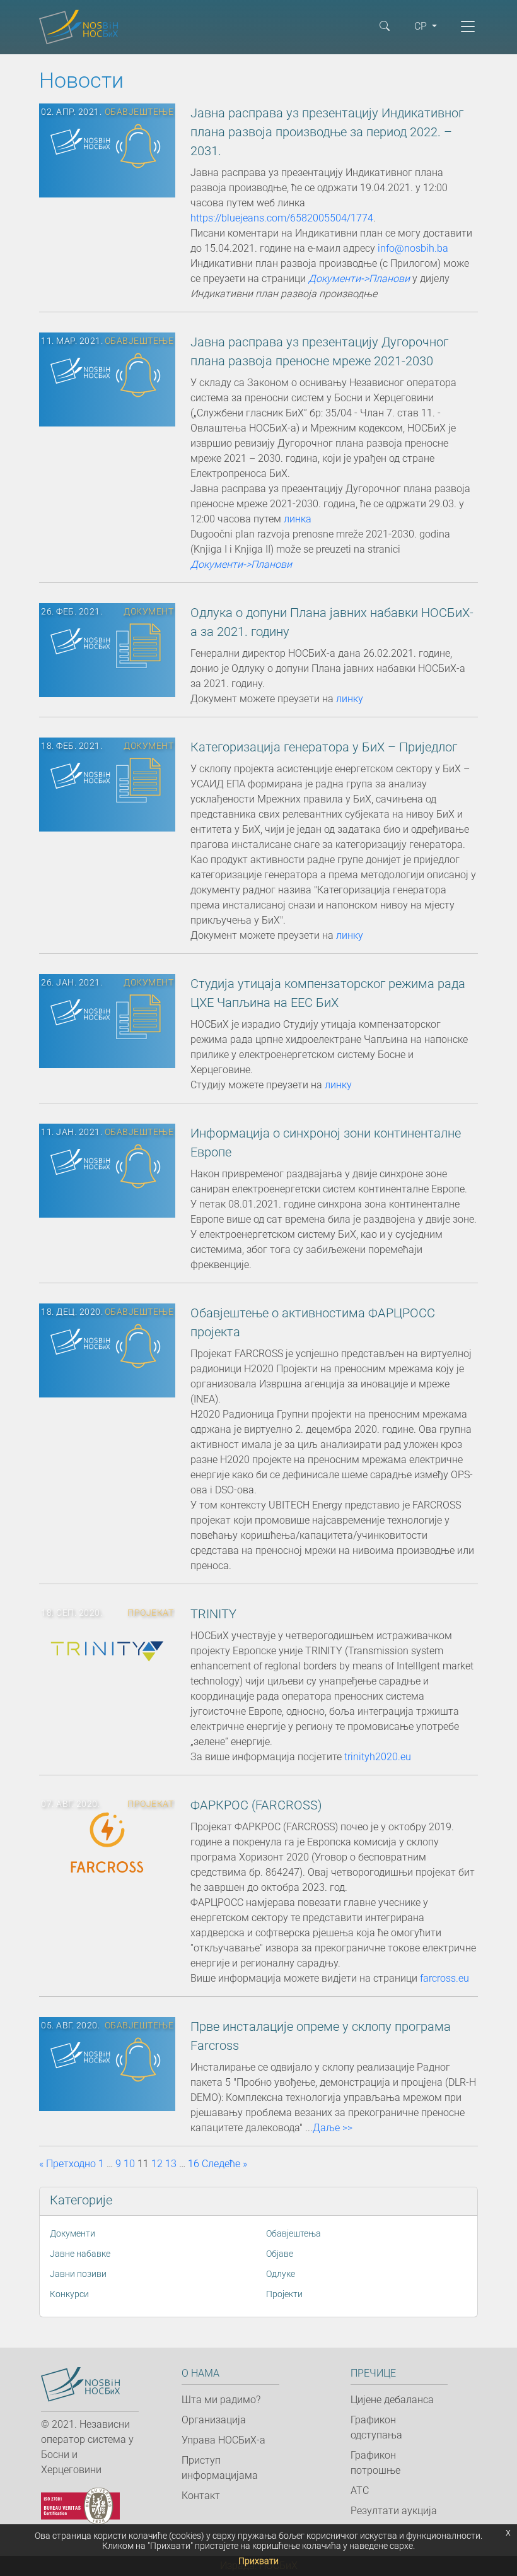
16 (194, 2164)
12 (157, 2164)
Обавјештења (293, 2233)
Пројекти (284, 2294)
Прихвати (258, 2561)
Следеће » (224, 2164)
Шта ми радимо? (221, 2400)
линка (298, 519)
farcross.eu (444, 1978)
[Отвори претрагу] (385, 25)
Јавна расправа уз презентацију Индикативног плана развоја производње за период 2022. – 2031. (327, 132)
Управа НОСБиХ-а (224, 2440)
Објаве (280, 2254)
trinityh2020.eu (378, 1757)
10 (129, 2164)
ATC (360, 2491)
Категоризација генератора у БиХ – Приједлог (324, 747)
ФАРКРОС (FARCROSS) (256, 1805)
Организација (214, 2420)
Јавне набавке (80, 2254)
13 (171, 2164)
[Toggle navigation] (468, 26)
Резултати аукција (394, 2511)
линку (350, 699)
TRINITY (213, 1614)
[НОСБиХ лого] (80, 2385)
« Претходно (67, 2164)
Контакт (201, 2496)
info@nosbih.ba (413, 248)
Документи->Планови (359, 279)
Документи (73, 2233)
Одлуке (281, 2274)
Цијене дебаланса (392, 2400)
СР (422, 26)
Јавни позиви (78, 2274)
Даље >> (333, 2128)
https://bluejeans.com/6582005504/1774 (282, 218)
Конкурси (69, 2294)
